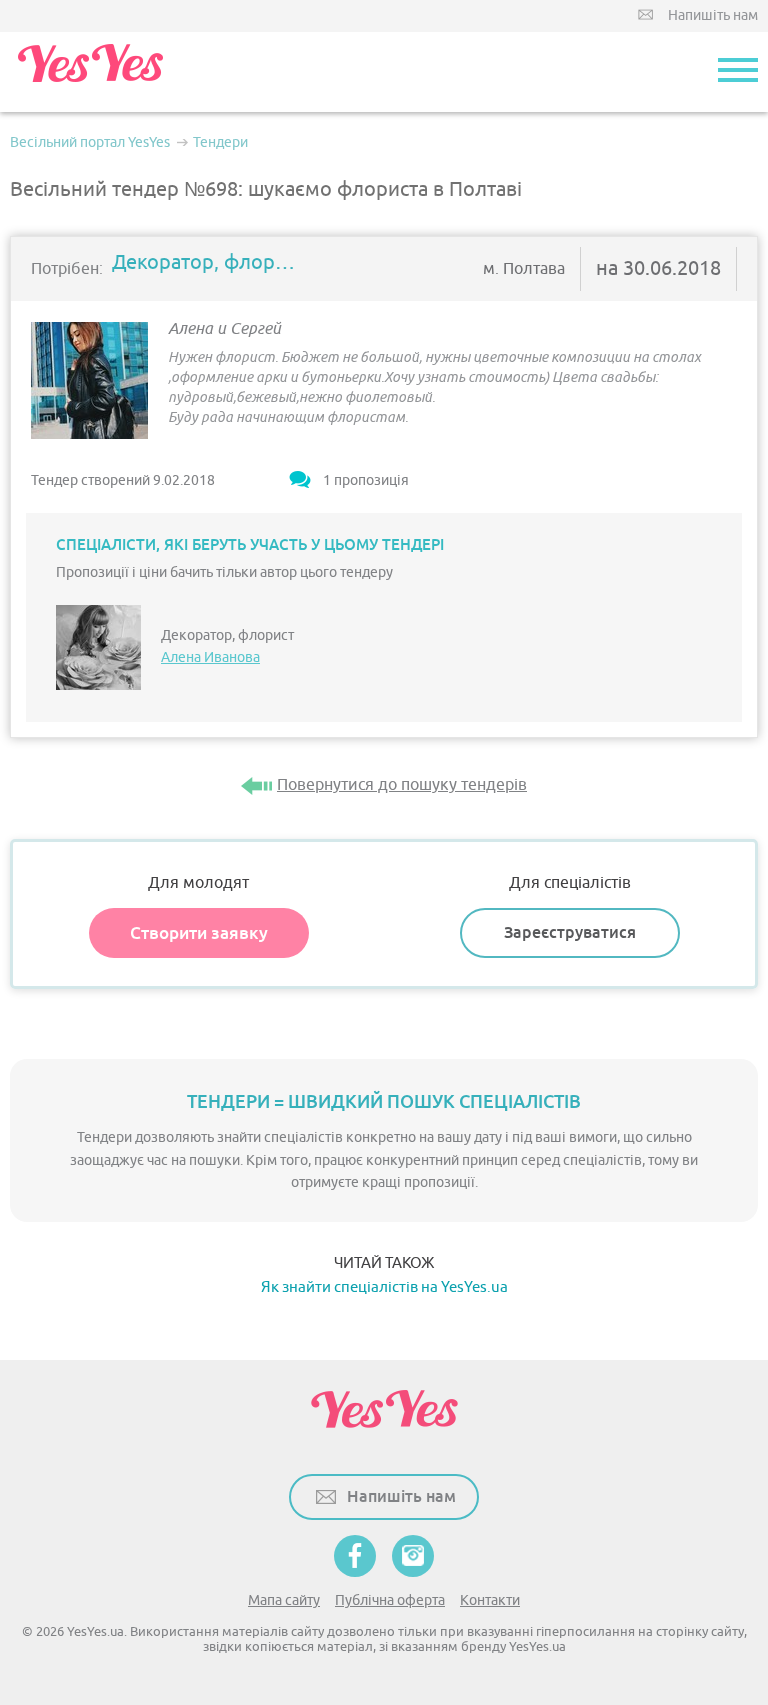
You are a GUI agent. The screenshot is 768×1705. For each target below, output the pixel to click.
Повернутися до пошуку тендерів (402, 785)
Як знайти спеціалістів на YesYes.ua (384, 1287)
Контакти (490, 1600)
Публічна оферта (390, 1600)
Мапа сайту (284, 1600)
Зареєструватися (570, 932)
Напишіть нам (713, 15)
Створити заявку (199, 933)
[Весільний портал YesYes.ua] (90, 72)
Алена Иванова (210, 657)
